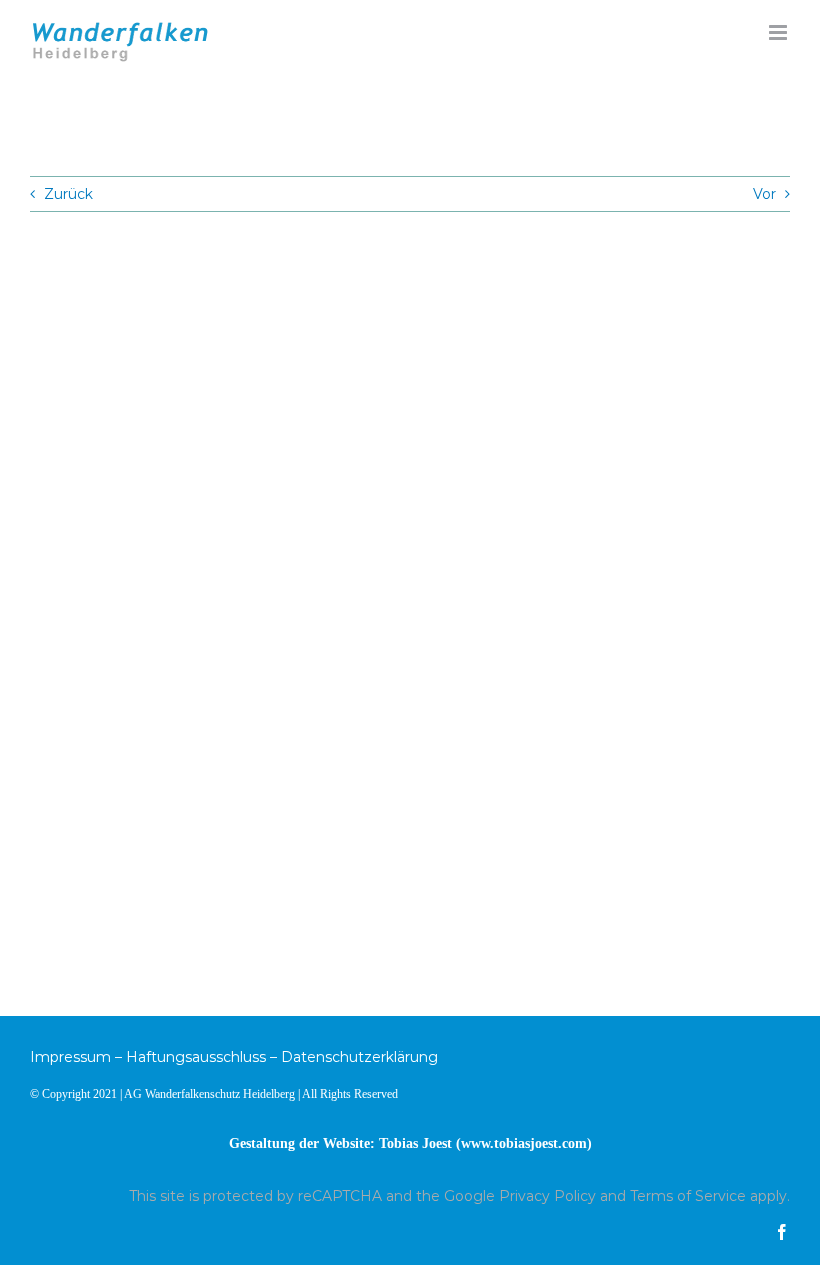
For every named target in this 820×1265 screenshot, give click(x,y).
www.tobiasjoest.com (524, 1143)
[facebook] (782, 1232)
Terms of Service (688, 1196)
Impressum (70, 1057)
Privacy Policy (547, 1196)
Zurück (68, 194)
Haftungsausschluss (196, 1057)
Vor (764, 194)
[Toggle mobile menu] (779, 32)
